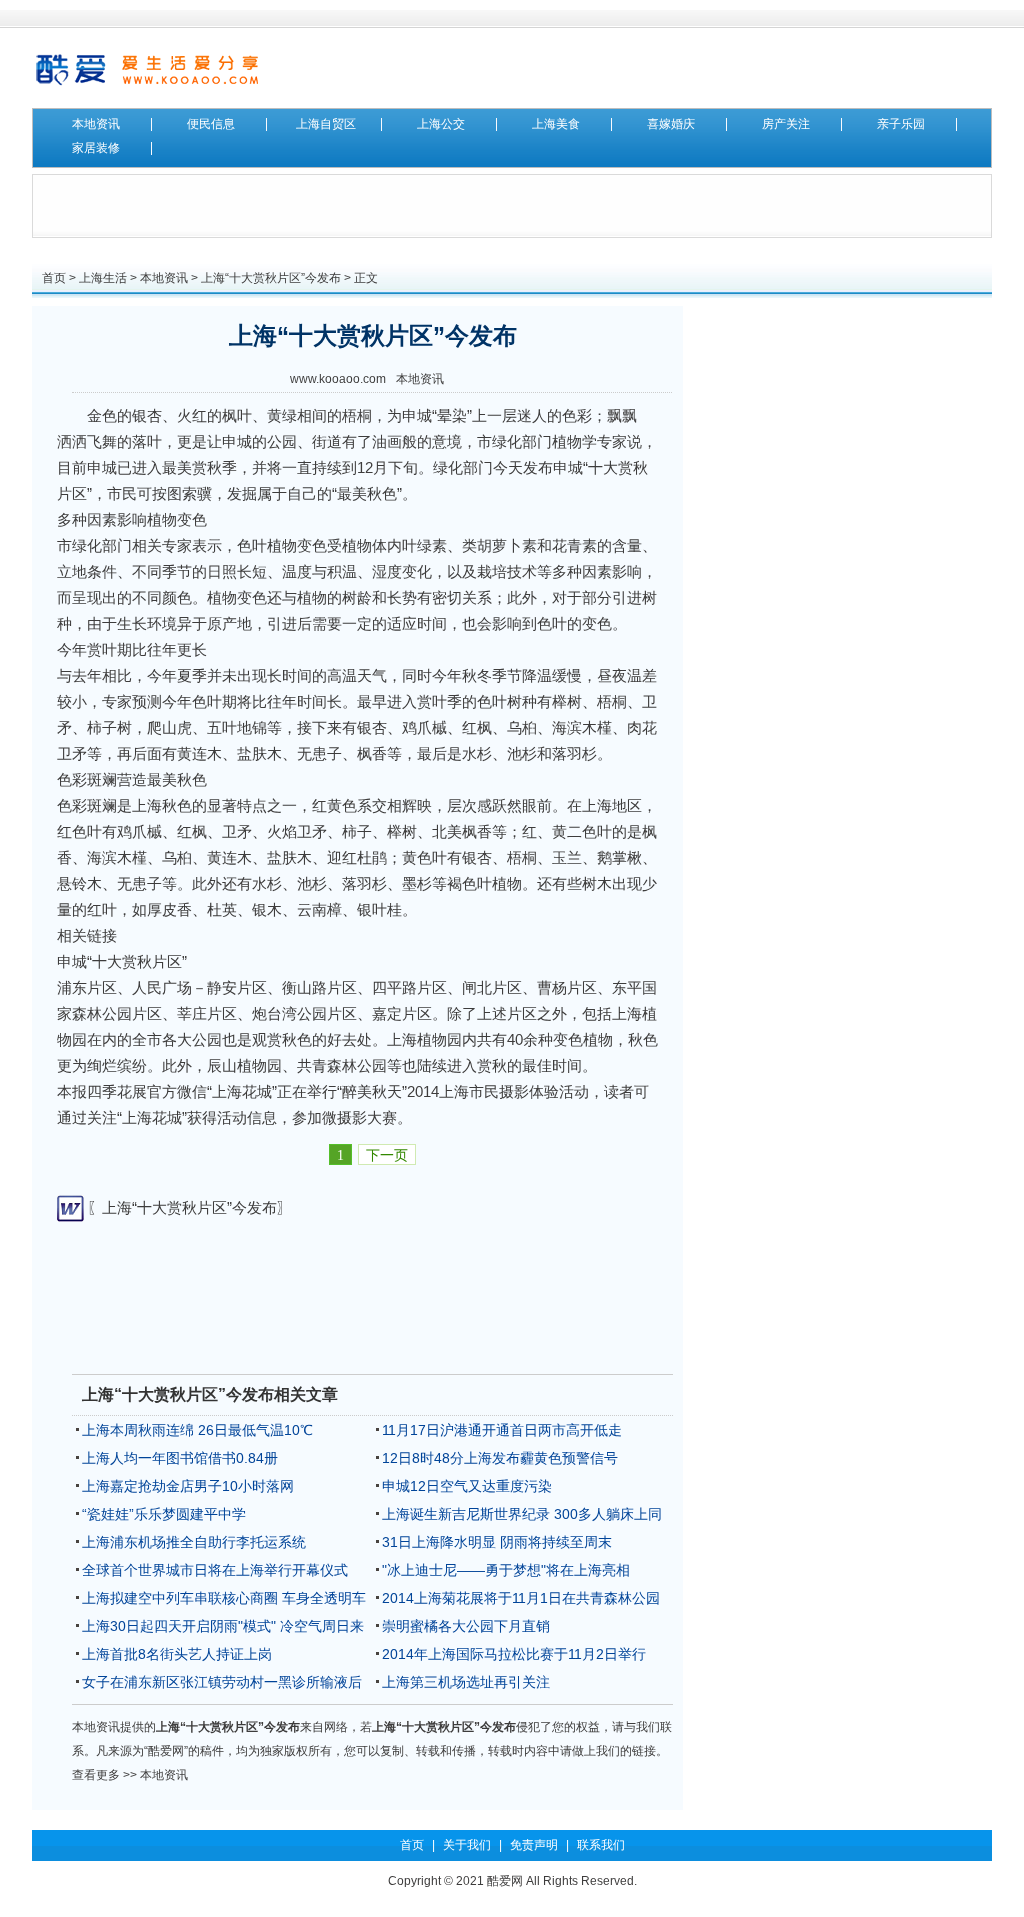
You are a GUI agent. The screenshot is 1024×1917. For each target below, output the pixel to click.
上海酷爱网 (147, 68)
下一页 (387, 1155)
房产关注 (786, 124)
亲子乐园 (901, 124)
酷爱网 (505, 1881)
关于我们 (467, 1845)
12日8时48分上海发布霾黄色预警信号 (500, 1458)
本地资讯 (96, 124)
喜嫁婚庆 (671, 124)
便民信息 (211, 124)
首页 (54, 278)
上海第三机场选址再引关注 (466, 1682)
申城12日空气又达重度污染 (467, 1486)
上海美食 (556, 124)
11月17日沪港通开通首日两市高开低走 (502, 1430)
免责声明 (534, 1845)
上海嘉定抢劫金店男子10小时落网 (188, 1486)
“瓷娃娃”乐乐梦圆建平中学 (164, 1514)
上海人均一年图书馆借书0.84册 (180, 1458)
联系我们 (601, 1845)
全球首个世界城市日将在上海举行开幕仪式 (215, 1570)
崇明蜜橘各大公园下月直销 (466, 1626)
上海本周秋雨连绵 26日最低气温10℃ (197, 1430)
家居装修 (96, 148)
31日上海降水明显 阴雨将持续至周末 (497, 1542)
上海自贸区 (326, 124)
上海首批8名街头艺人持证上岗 (177, 1654)
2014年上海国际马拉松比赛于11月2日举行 (514, 1654)
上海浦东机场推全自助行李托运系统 (194, 1542)
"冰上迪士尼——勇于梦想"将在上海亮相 (506, 1570)
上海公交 (441, 124)
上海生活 (103, 278)
